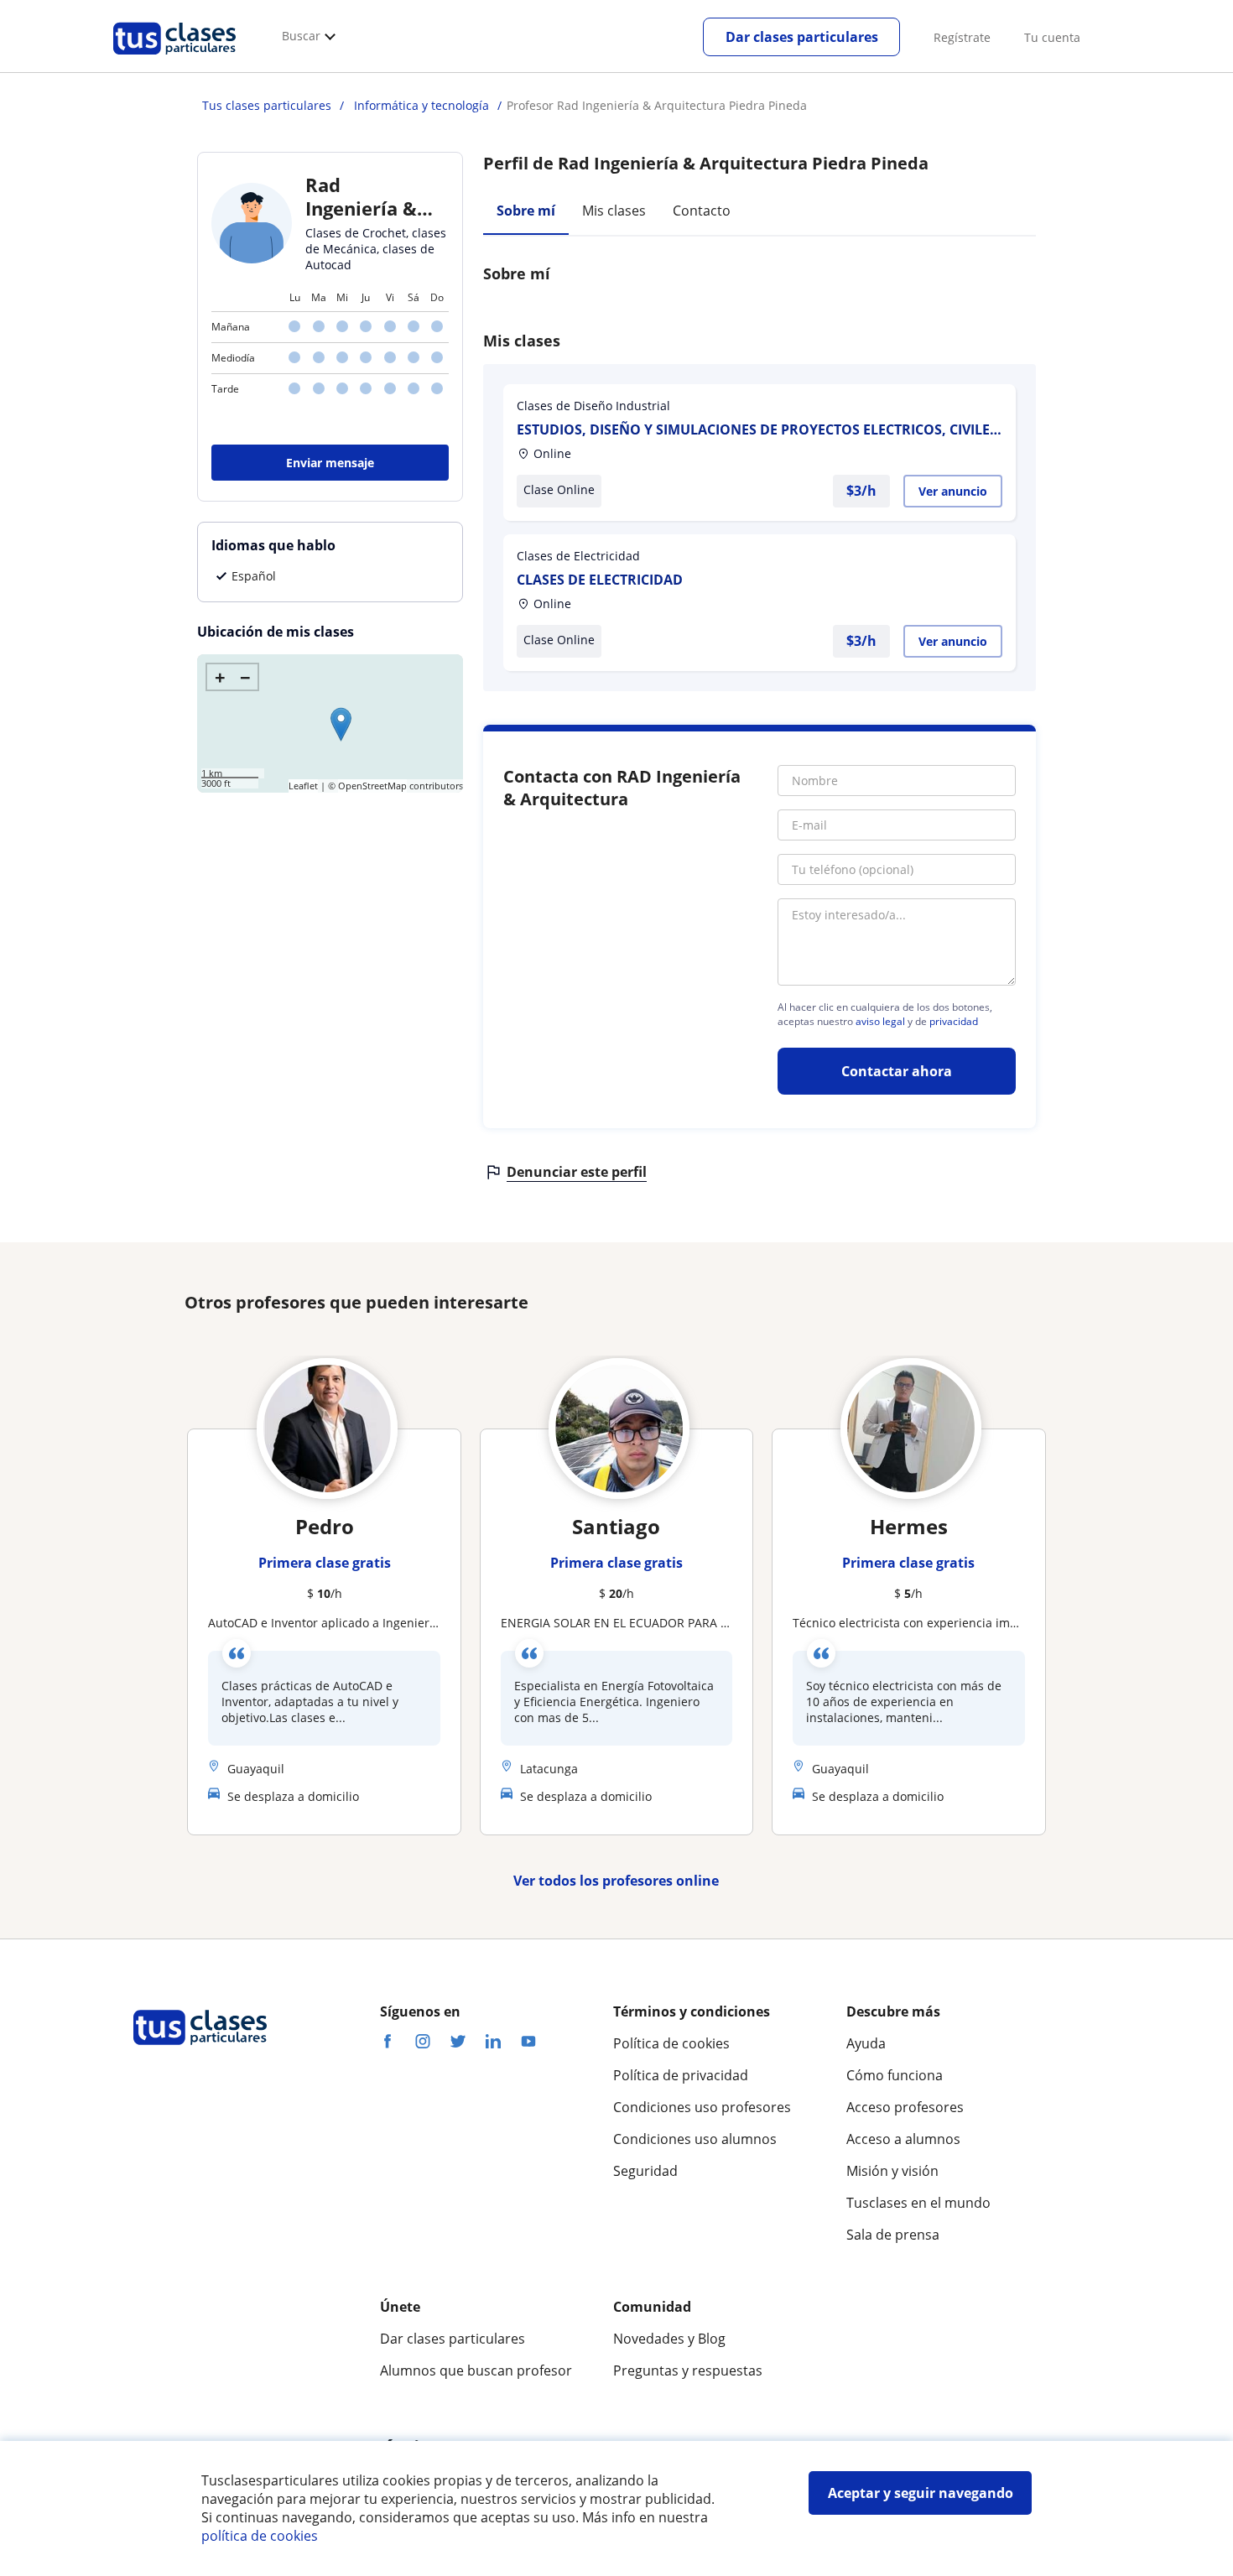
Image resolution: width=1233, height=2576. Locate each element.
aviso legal (880, 1022)
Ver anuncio (953, 491)
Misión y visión (892, 2171)
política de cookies (260, 2536)
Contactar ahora (897, 1071)
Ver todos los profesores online (616, 1881)
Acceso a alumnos (903, 2139)
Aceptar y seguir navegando (921, 2493)
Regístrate (962, 37)
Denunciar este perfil (577, 1172)
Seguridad (645, 2171)
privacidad (954, 1022)
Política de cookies (671, 2043)
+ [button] (220, 677)
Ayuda (866, 2043)
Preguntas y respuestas (688, 2370)
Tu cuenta (1052, 37)
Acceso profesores (905, 2107)
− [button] (245, 677)
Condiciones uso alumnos (695, 2139)
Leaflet (303, 786)
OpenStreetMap (372, 786)
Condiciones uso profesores (702, 2107)
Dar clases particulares (802, 37)
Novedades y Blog (669, 2339)
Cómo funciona (895, 2075)
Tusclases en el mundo (918, 2203)
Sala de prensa (893, 2235)
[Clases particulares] (174, 60)
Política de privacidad (681, 2075)
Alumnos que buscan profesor (476, 2370)
